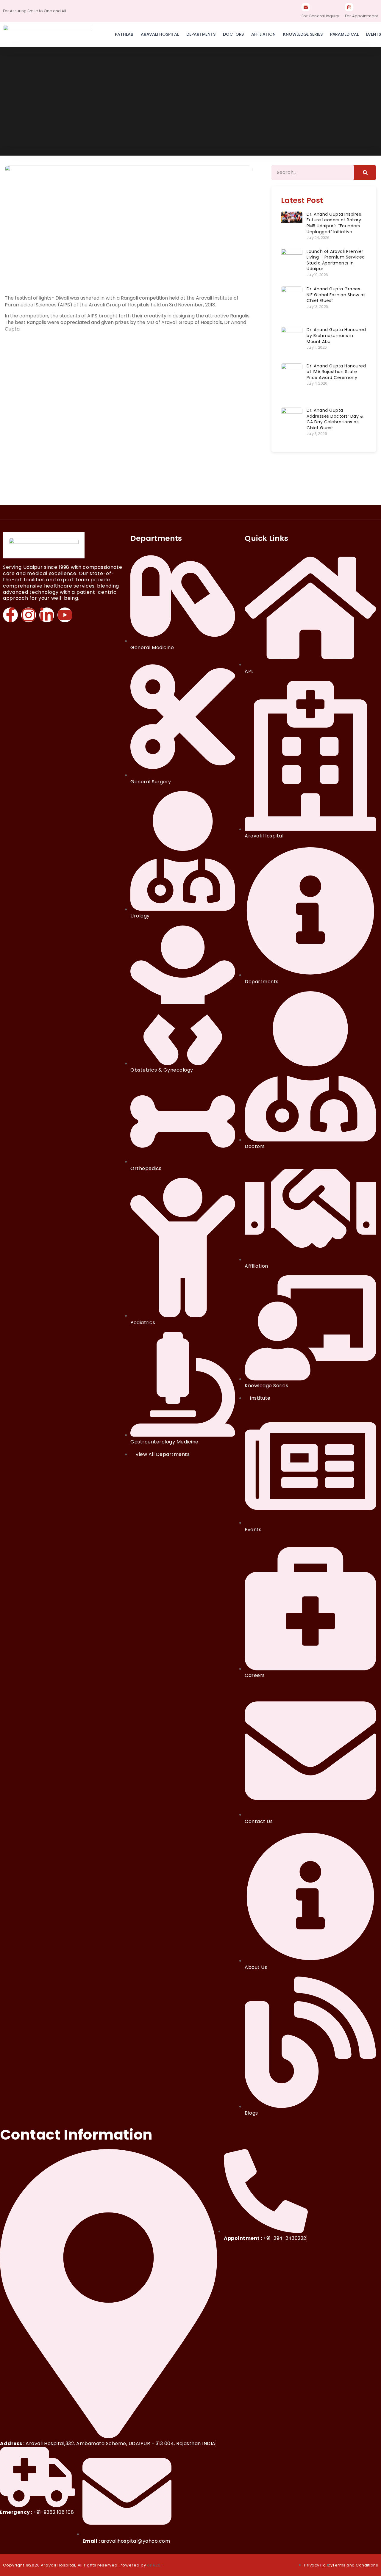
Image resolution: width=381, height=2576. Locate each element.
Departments (201, 34)
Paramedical (344, 34)
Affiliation (263, 34)
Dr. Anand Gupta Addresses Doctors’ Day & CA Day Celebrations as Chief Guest (335, 419)
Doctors (233, 34)
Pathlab (124, 34)
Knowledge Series (303, 34)
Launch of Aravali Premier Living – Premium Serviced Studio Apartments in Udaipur (336, 260)
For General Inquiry (320, 16)
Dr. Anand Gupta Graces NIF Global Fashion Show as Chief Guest (336, 295)
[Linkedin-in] (47, 615)
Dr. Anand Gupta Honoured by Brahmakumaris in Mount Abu (336, 335)
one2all (155, 2565)
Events (374, 34)
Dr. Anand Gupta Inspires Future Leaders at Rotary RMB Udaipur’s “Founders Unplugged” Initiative (334, 223)
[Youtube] (65, 615)
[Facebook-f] (10, 615)
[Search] (365, 173)
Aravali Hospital (160, 34)
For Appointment (362, 16)
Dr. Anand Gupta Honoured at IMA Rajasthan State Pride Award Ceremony (336, 372)
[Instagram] (29, 615)
